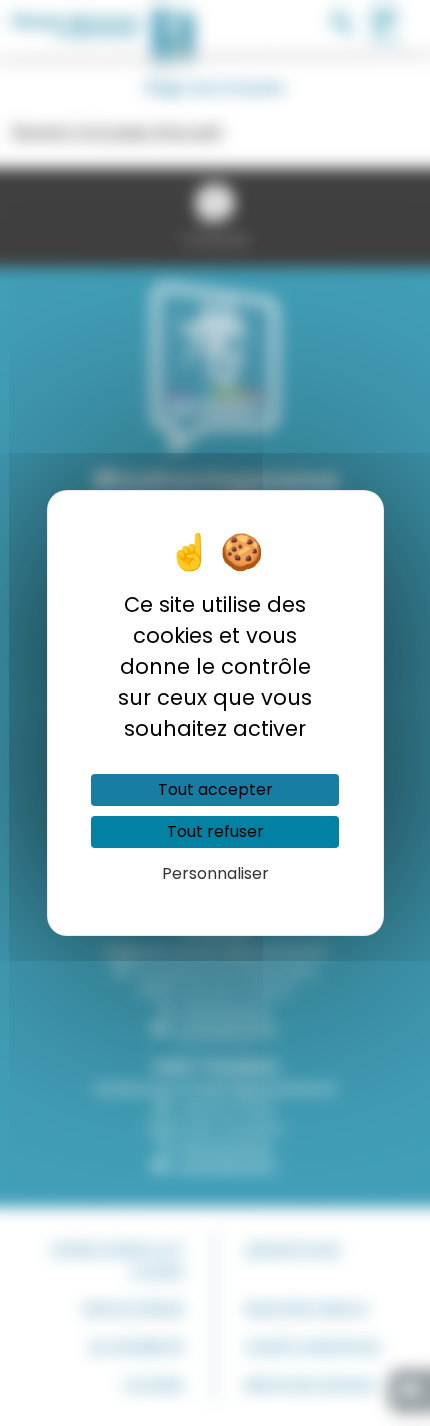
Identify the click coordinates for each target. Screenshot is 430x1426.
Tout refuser (215, 831)
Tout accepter (215, 789)
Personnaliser (215, 873)
